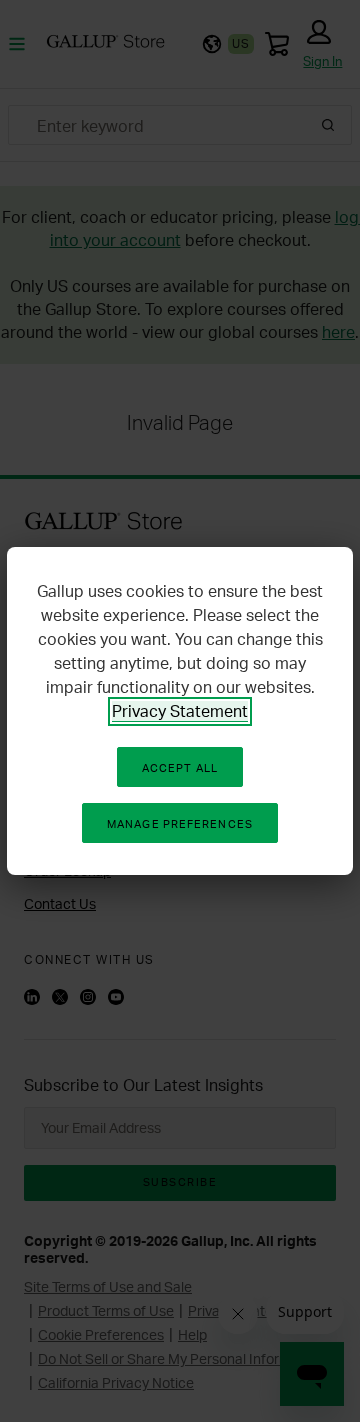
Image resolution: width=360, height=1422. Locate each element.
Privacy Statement (180, 711)
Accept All (180, 768)
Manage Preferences (180, 824)
